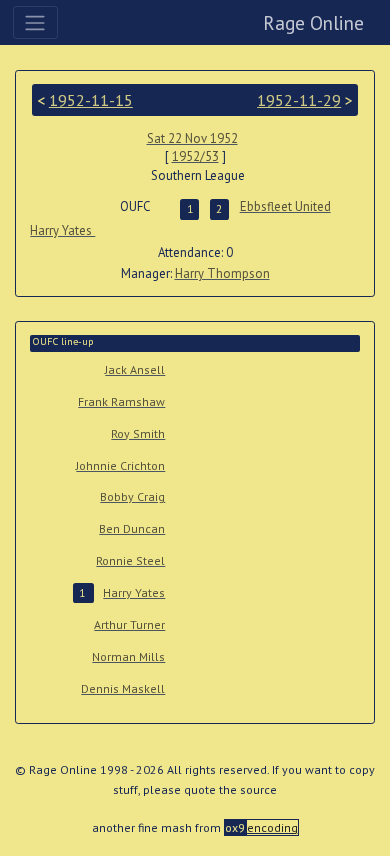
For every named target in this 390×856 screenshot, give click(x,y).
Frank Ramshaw (121, 401)
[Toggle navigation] (35, 22)
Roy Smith (138, 433)
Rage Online (313, 22)
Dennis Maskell (123, 688)
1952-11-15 (91, 100)
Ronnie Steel (130, 560)
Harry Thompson (222, 273)
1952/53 (195, 156)
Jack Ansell (135, 369)
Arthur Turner (129, 624)
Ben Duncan (132, 528)
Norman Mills (128, 656)
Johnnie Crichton (120, 465)
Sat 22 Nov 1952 (192, 138)
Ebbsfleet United (285, 206)
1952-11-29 (299, 100)
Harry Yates (62, 230)
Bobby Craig (132, 496)
